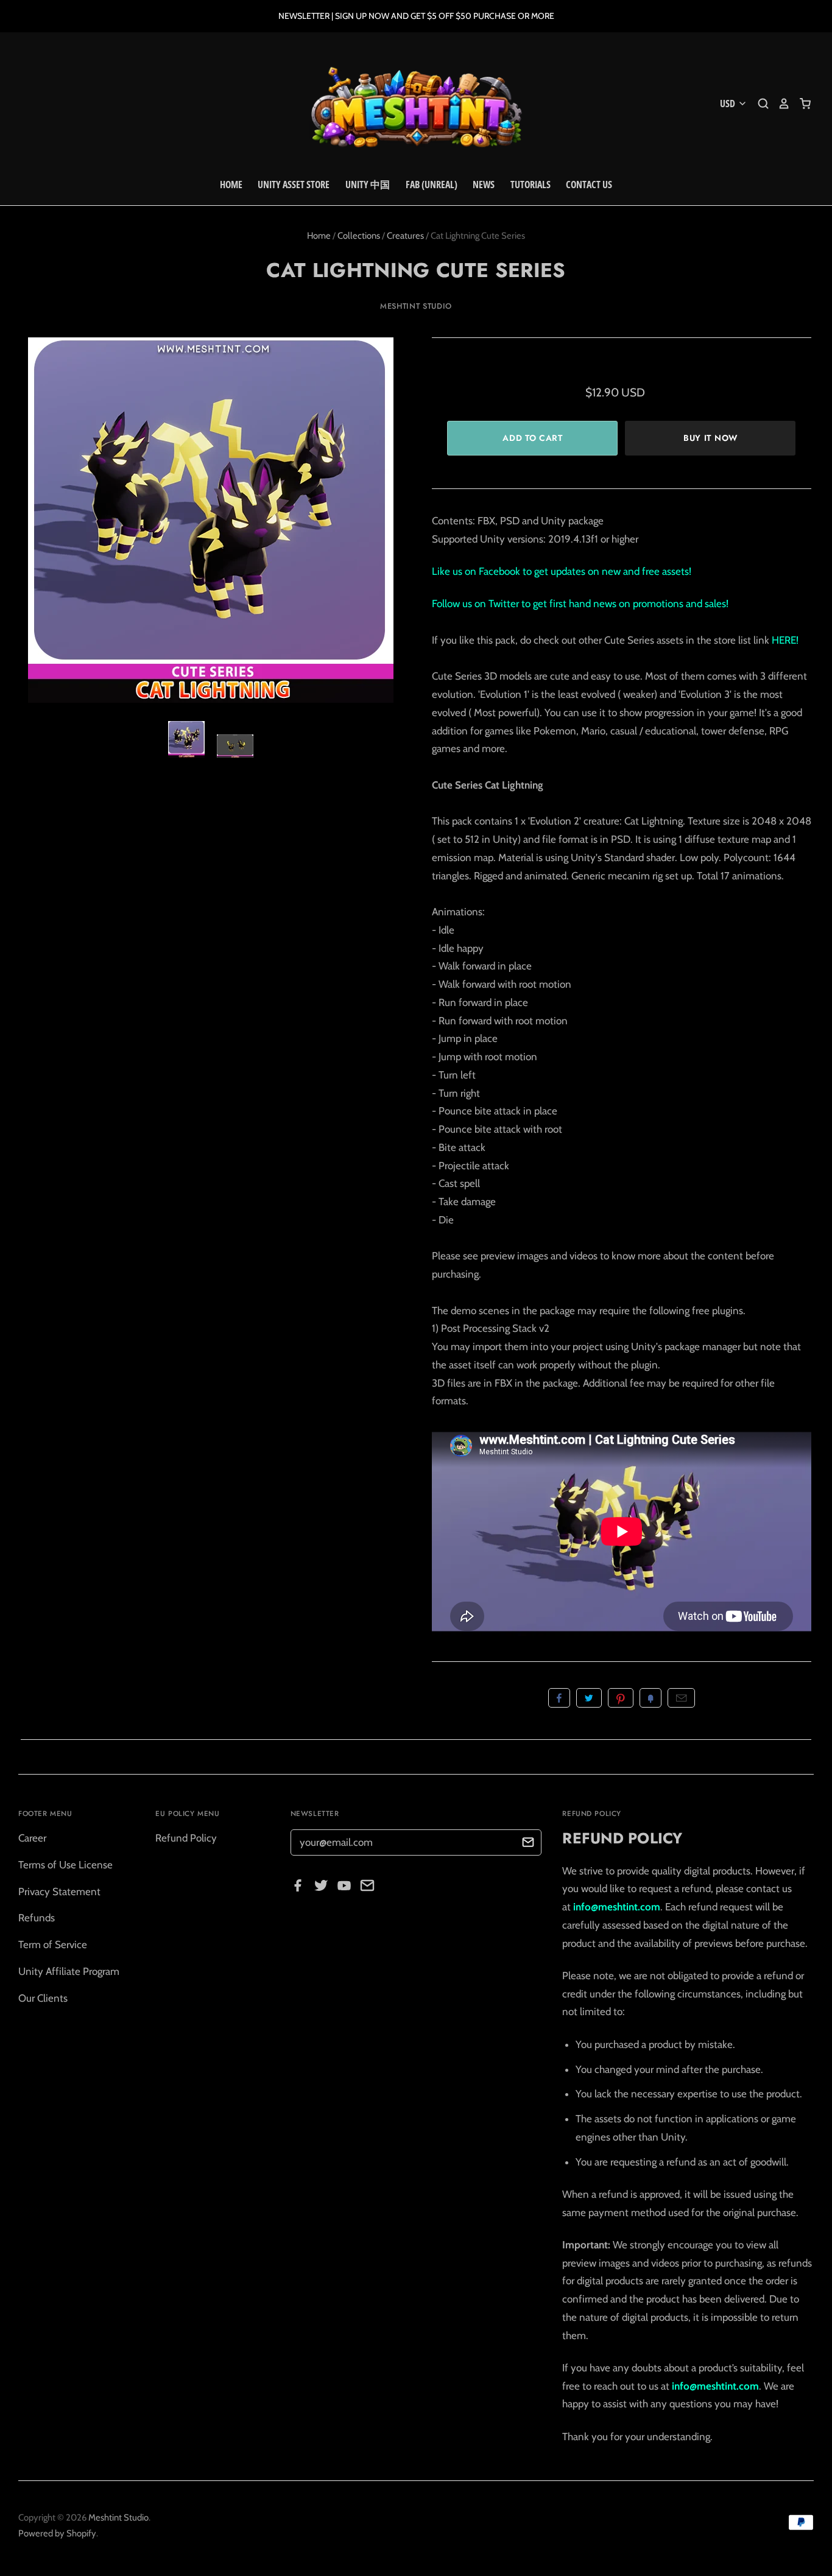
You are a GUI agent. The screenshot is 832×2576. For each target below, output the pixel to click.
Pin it (621, 1698)
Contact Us (589, 185)
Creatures (405, 236)
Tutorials (531, 185)
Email (681, 1698)
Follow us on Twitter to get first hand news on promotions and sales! (580, 604)
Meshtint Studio (416, 306)
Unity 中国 (368, 185)
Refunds (37, 1918)
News (484, 185)
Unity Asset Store (294, 185)
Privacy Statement (59, 1892)
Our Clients (43, 1998)
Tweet (589, 1698)
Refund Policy (186, 1838)
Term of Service (53, 1944)
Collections (359, 236)
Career (32, 1838)
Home (231, 185)
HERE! (785, 640)
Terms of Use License (65, 1865)
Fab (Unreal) (432, 185)
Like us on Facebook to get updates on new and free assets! (562, 571)
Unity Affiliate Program (69, 1971)
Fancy (650, 1698)
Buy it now (710, 438)
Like (559, 1698)
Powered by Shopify (57, 2533)
